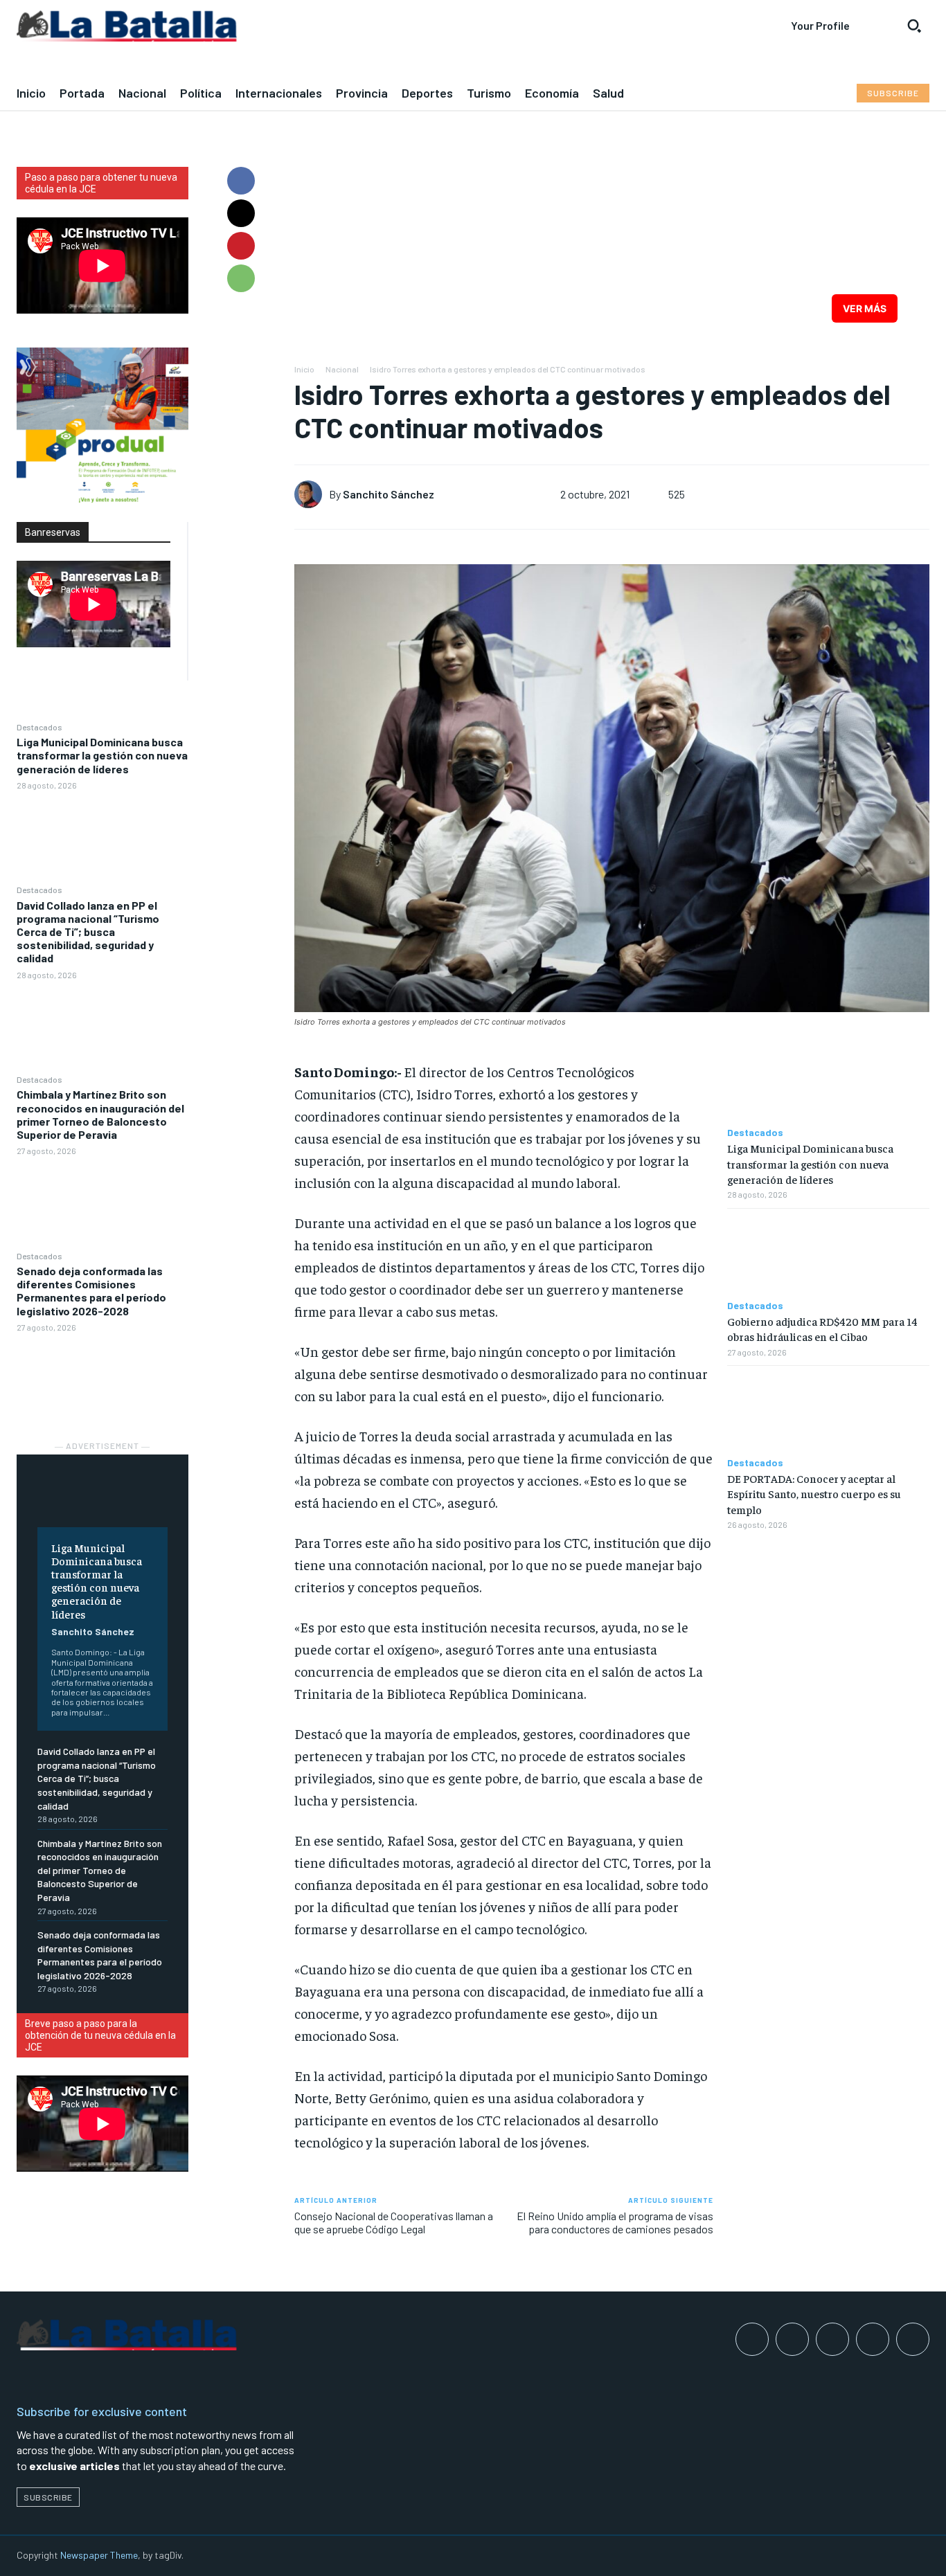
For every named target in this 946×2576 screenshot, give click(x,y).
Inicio (304, 369)
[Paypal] (832, 2339)
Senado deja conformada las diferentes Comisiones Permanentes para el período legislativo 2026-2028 (91, 1291)
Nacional (342, 369)
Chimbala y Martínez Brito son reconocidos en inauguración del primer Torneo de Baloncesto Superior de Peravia (100, 1114)
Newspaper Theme (99, 2555)
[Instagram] (792, 2339)
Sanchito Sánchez (93, 1631)
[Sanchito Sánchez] (312, 494)
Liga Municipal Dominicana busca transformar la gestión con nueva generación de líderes (102, 755)
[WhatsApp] (241, 278)
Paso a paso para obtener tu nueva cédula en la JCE (101, 183)
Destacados (39, 727)
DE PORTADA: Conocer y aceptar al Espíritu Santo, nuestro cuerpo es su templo (814, 1494)
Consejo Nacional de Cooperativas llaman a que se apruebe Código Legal (394, 2222)
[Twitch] (873, 2339)
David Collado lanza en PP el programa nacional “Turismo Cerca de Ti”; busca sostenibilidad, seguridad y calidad (88, 932)
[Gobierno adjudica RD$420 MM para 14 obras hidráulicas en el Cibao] (828, 1254)
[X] (241, 213)
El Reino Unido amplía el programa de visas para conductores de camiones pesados (615, 2222)
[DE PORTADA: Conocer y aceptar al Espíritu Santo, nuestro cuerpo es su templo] (828, 1412)
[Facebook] (241, 181)
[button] (914, 26)
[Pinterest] (241, 246)
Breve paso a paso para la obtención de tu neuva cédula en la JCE (100, 2035)
